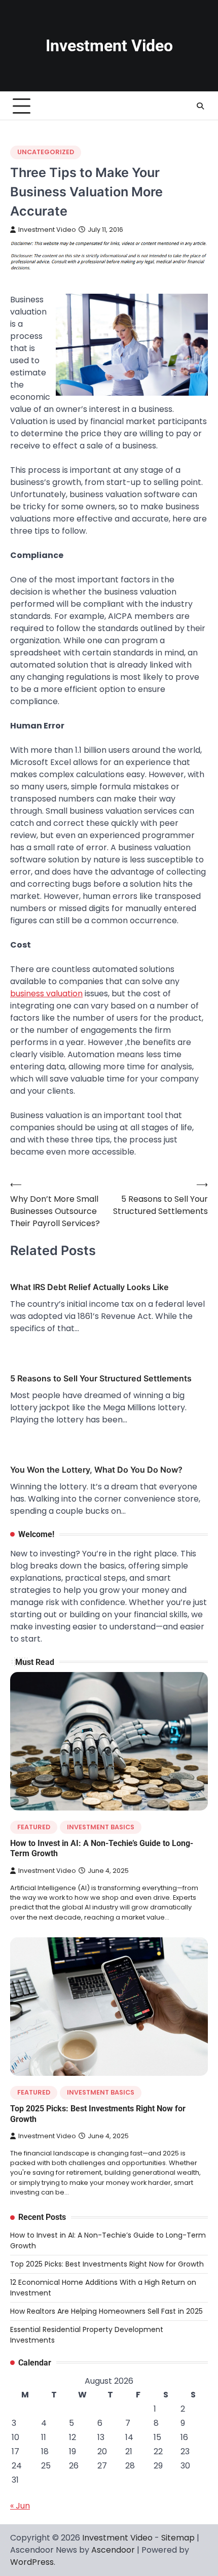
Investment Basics (101, 1827)
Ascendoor (113, 2550)
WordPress (32, 2562)
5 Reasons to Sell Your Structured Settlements (101, 1378)
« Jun (20, 2506)
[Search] (200, 106)
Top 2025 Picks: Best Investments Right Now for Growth (107, 2264)
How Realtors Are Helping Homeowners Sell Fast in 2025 (106, 2311)
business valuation (46, 994)
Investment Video (109, 46)
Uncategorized (46, 152)
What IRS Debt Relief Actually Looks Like (89, 1287)
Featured (34, 1827)
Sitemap (178, 2538)
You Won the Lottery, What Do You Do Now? (96, 1470)
